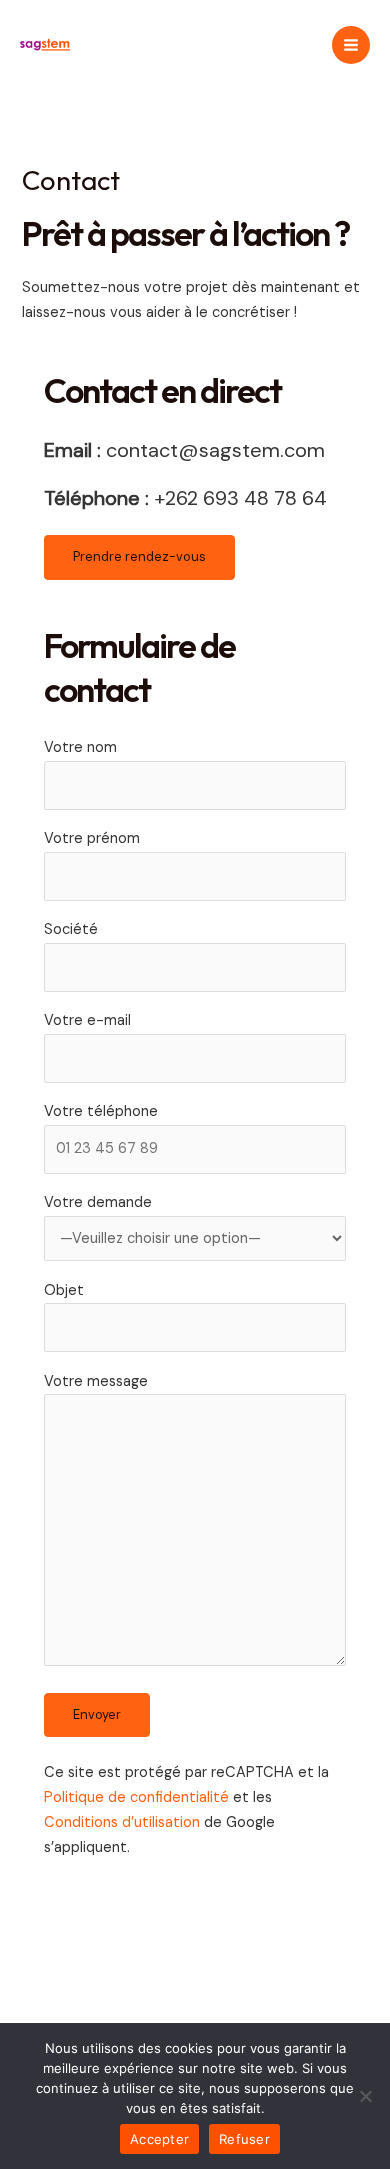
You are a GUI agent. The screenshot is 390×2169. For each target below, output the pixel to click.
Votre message (96, 1381)
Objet (64, 1290)
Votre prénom (92, 838)
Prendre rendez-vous (139, 556)
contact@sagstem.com (215, 450)
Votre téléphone (101, 1111)
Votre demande (98, 1202)
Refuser (244, 2139)
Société (71, 929)
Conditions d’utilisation (122, 1822)
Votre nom (80, 747)
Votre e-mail (87, 1020)
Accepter (159, 2139)
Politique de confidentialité (136, 1797)
